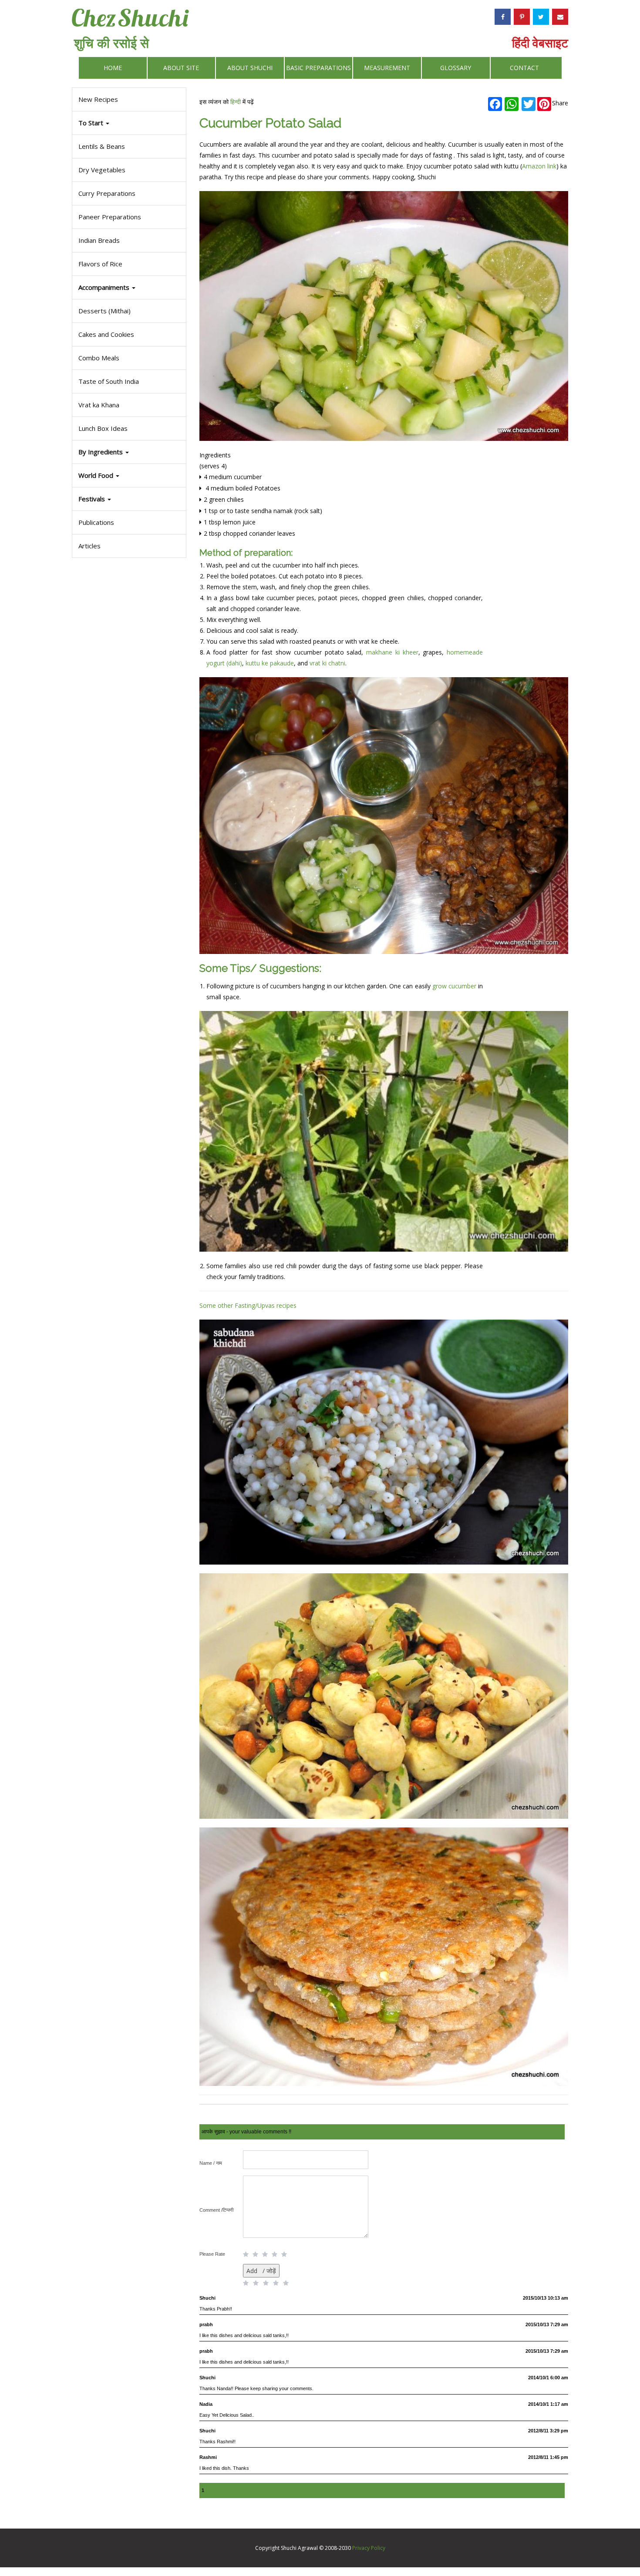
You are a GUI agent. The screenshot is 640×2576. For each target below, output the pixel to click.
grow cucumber (455, 986)
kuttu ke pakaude (270, 663)
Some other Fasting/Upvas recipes (248, 1305)
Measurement (387, 68)
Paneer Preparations (110, 217)
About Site (181, 68)
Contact (524, 68)
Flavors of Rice (100, 264)
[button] (129, 499)
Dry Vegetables (102, 170)
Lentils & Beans (102, 146)
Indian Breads (99, 240)
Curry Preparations (107, 193)
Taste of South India (109, 381)
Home (113, 68)
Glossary (456, 68)
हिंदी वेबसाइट (540, 43)
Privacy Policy (369, 2548)
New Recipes (98, 99)
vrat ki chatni (327, 663)
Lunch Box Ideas (103, 428)
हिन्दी (236, 102)
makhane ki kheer (392, 652)
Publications (96, 522)
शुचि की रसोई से (111, 43)
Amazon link (539, 166)
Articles (89, 546)
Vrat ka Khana (99, 405)
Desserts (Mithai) (104, 311)
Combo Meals (99, 358)
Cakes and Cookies (106, 334)
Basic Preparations (318, 68)
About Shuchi (250, 68)
